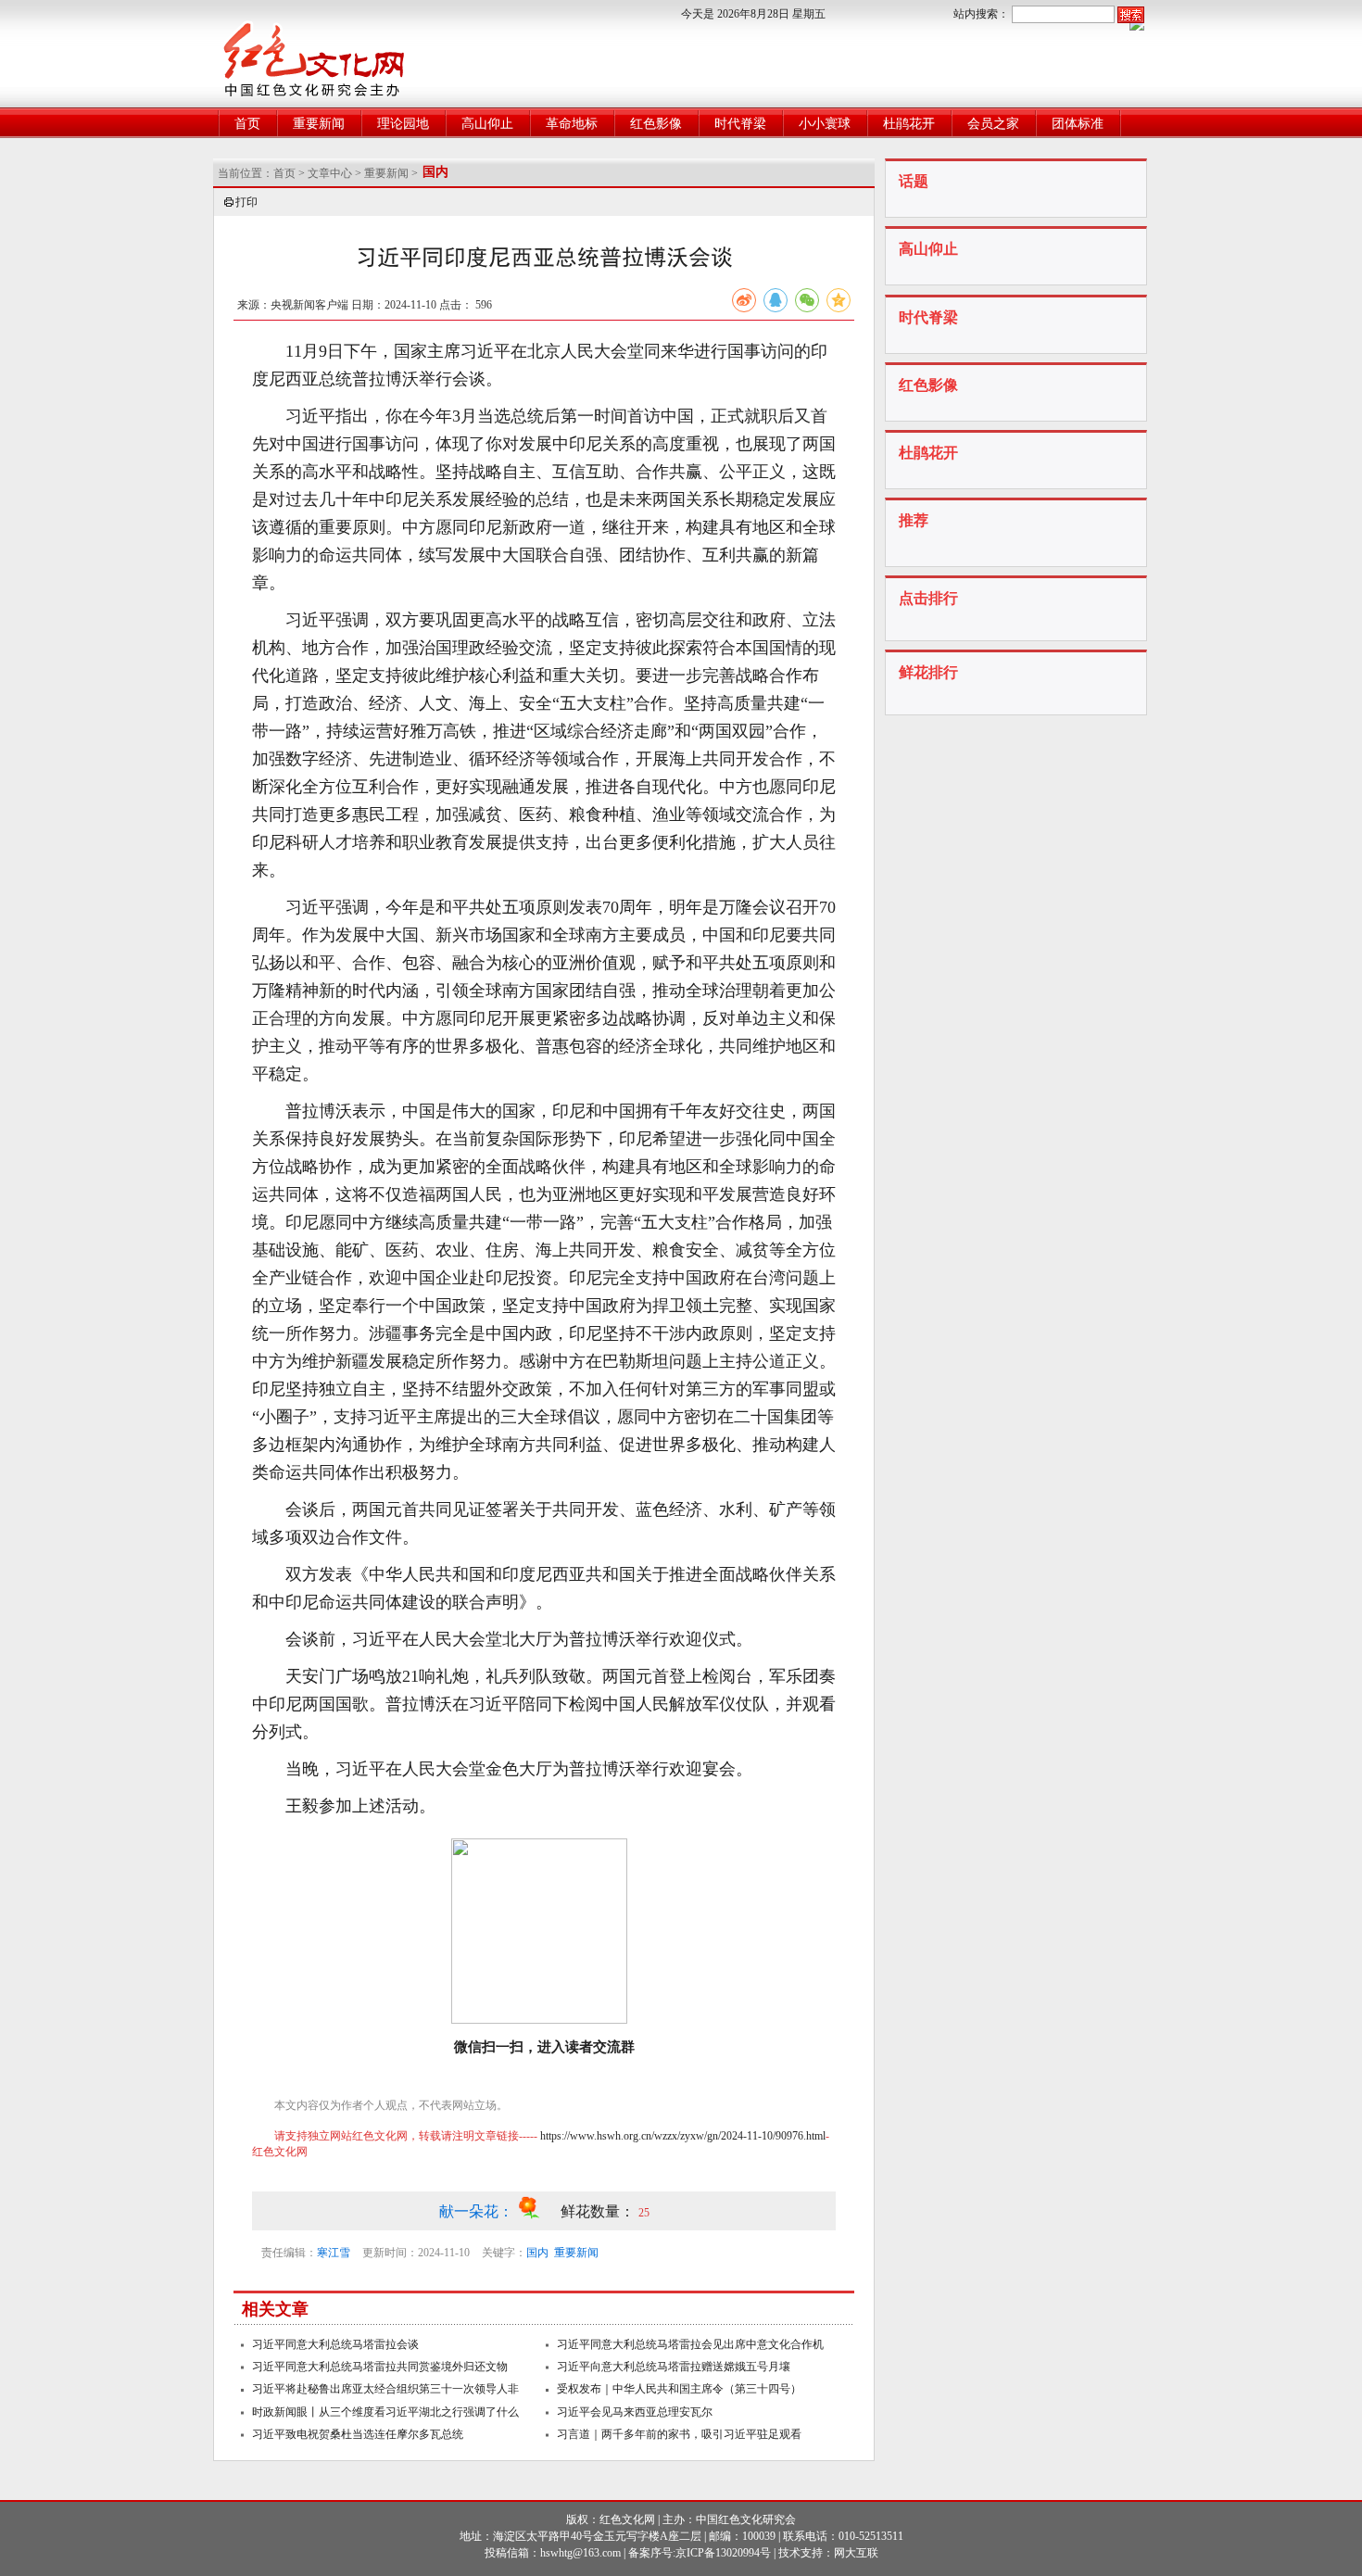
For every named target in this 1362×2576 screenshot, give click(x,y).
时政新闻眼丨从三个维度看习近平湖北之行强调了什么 (385, 2412)
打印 (246, 202)
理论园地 (403, 124)
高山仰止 (487, 124)
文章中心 (330, 173)
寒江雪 (334, 2253)
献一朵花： (478, 2211)
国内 (537, 2253)
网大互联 (856, 2553)
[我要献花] (539, 2211)
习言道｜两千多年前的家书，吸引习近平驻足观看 (679, 2434)
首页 (247, 124)
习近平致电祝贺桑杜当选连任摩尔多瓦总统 (358, 2434)
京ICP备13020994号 (723, 2553)
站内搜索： (981, 14)
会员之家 (993, 124)
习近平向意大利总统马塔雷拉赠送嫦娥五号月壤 (674, 2367)
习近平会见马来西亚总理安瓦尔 (635, 2412)
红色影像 (656, 124)
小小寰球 (825, 124)
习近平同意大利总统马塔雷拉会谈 (335, 2344)
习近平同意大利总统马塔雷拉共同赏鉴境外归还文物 (380, 2367)
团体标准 (1078, 124)
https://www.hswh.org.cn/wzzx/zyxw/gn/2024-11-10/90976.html (683, 2136)
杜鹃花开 (909, 124)
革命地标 (572, 124)
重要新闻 (319, 124)
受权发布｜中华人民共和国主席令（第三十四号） (679, 2389)
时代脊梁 (740, 124)
